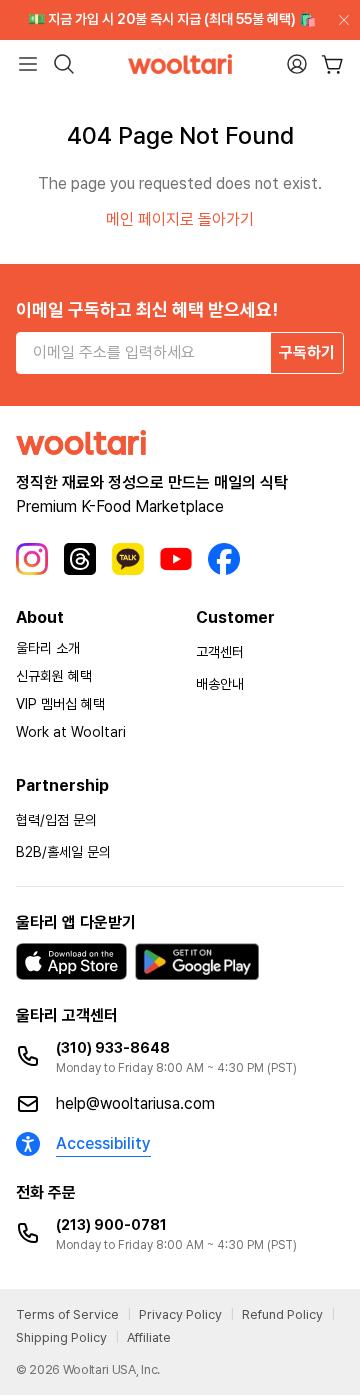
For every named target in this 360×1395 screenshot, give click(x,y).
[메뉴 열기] (28, 64)
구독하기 (307, 352)
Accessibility (103, 1143)
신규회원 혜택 (54, 676)
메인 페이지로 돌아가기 (180, 219)
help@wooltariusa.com (135, 1103)
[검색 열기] (64, 64)
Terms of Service (67, 1314)
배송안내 (220, 684)
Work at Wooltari (71, 732)
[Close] (340, 20)
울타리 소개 (48, 648)
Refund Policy (282, 1314)
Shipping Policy (61, 1337)
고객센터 (220, 652)
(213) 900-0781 (111, 1225)
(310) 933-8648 (113, 1048)
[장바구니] (332, 64)
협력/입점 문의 (56, 820)
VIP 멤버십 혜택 (60, 704)
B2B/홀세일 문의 (63, 852)
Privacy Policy (180, 1314)
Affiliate (149, 1337)
